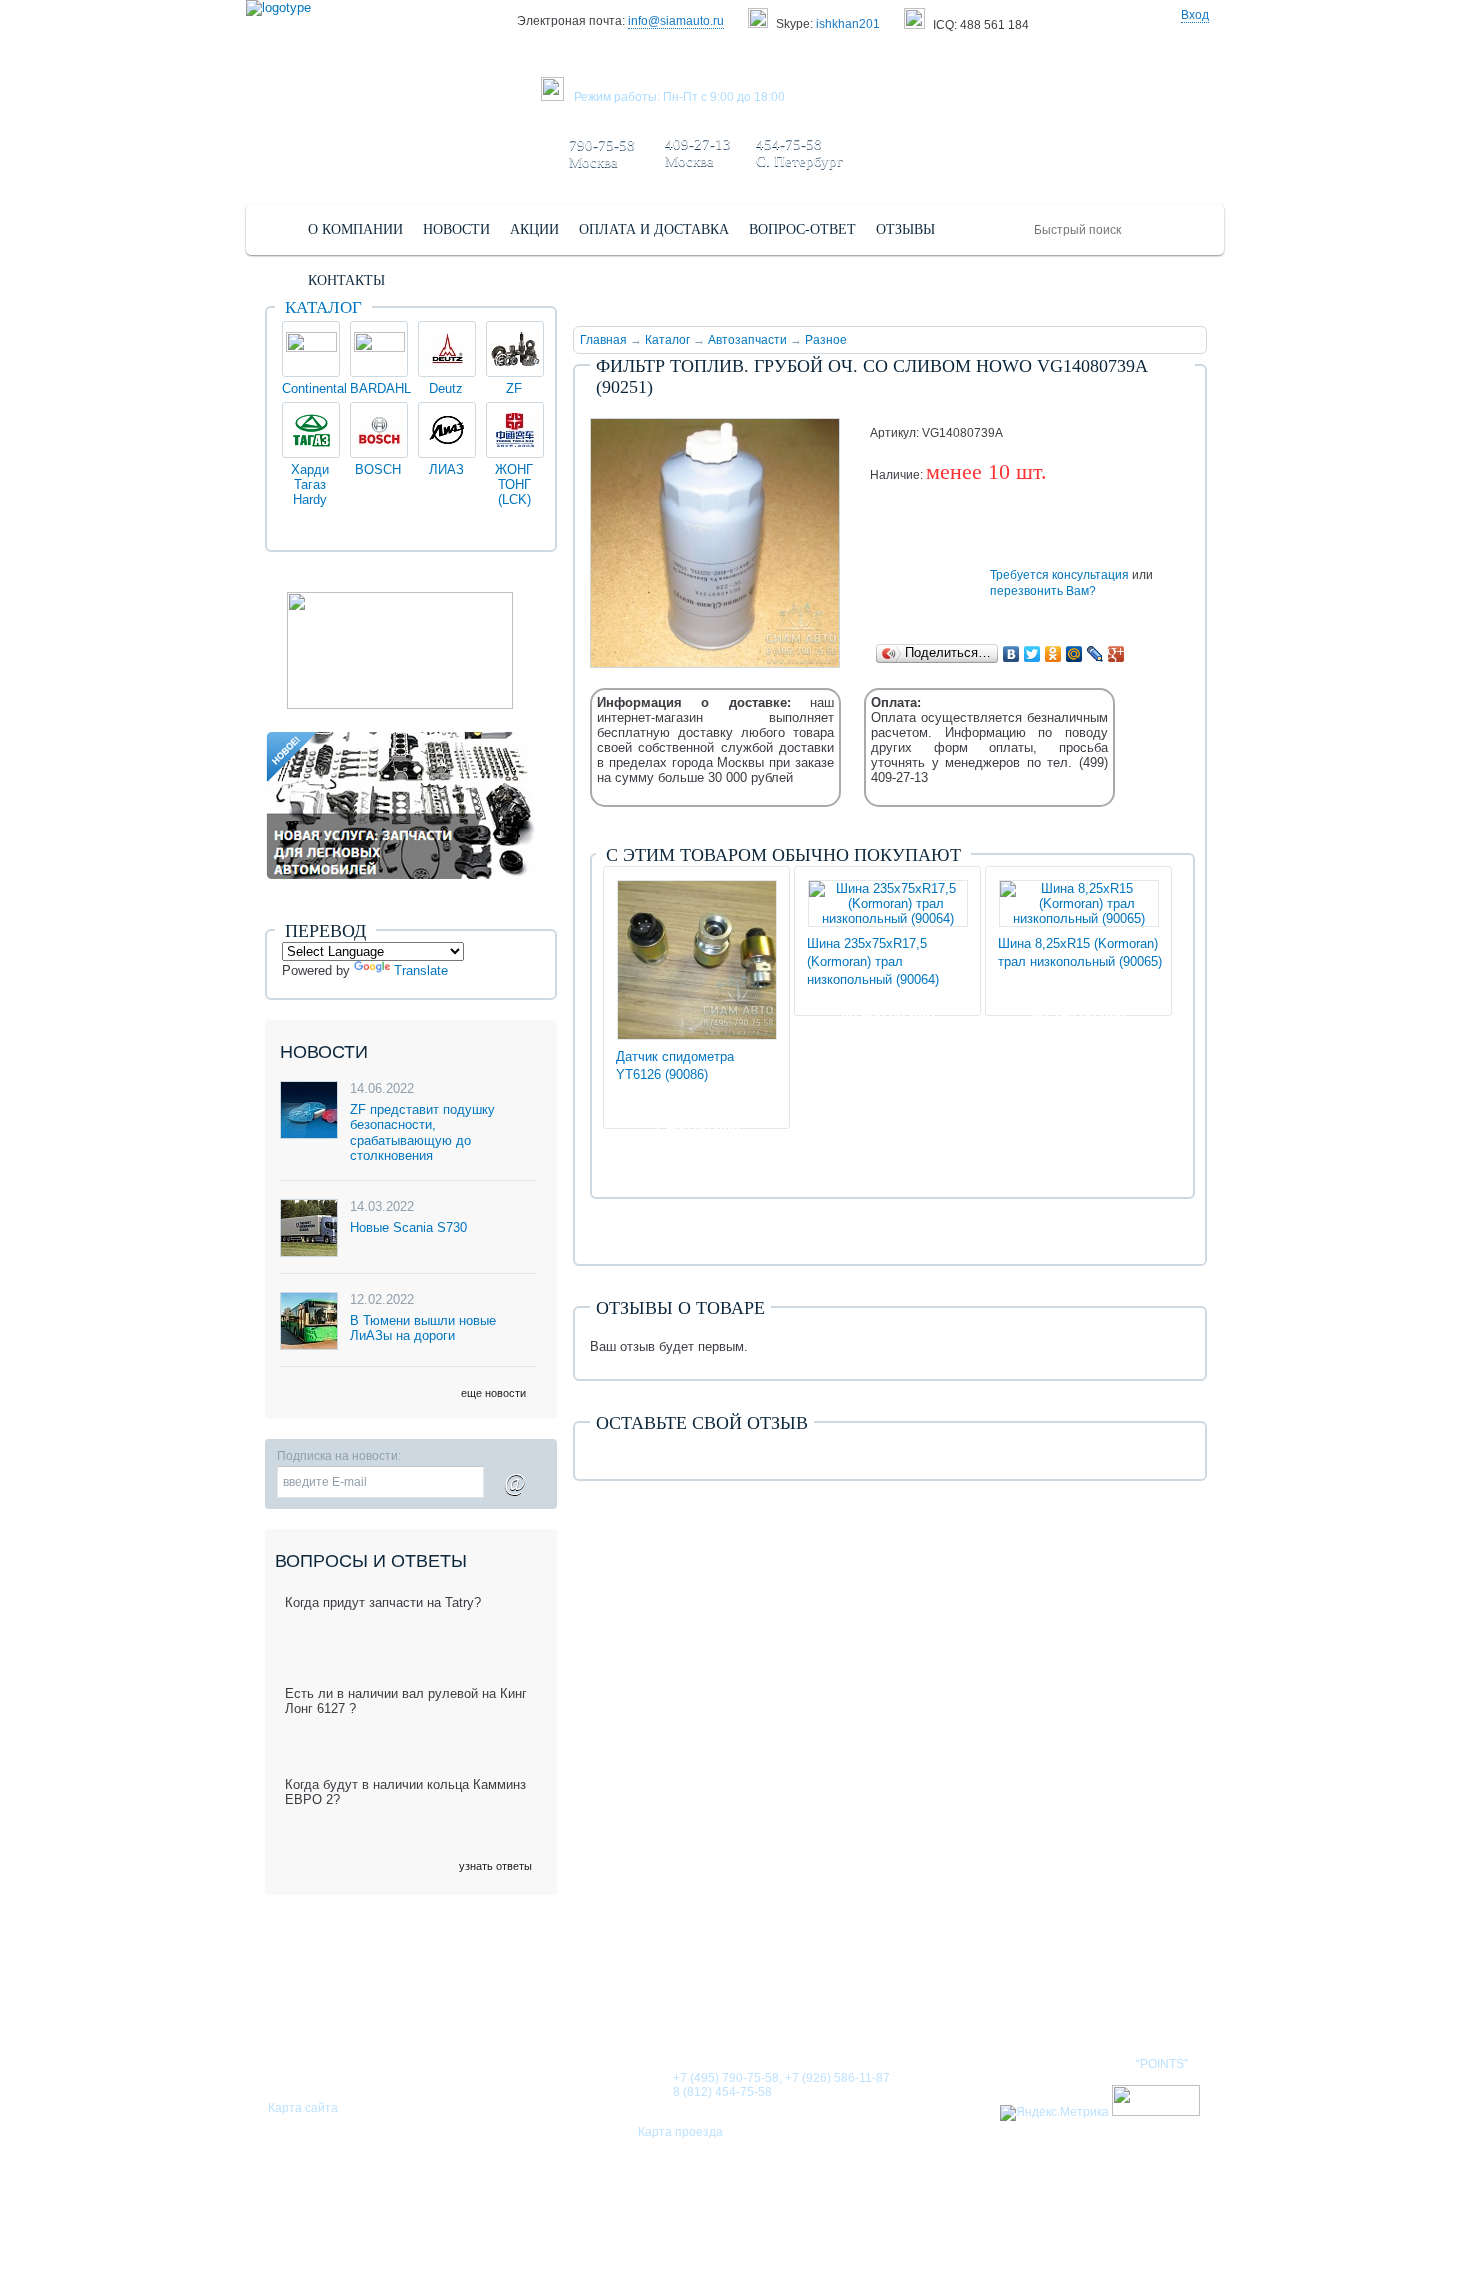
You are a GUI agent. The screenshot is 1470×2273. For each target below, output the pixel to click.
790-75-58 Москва (602, 153)
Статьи (839, 2000)
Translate (421, 970)
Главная (603, 340)
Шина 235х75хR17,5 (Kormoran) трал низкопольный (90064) (873, 961)
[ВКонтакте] (1011, 654)
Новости (749, 2000)
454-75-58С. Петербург (799, 152)
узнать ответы (495, 1866)
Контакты (1013, 2000)
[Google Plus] (1116, 654)
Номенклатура (1139, 2000)
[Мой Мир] (1074, 654)
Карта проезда (680, 2132)
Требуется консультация (1059, 575)
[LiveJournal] (1095, 654)
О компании (638, 2000)
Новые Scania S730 (408, 1227)
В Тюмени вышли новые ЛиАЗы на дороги (423, 1328)
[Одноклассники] (1053, 654)
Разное (826, 340)
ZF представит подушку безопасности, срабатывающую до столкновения (422, 1133)
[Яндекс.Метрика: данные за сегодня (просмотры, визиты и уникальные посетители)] (1054, 2113)
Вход (1195, 15)
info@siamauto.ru (676, 21)
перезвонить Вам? (1043, 591)
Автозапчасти (747, 340)
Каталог (667, 340)
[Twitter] (1032, 654)
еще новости (493, 1393)
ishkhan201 (848, 24)
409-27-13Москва (698, 152)
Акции (920, 2000)
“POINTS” (1162, 2064)
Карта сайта (303, 2108)
